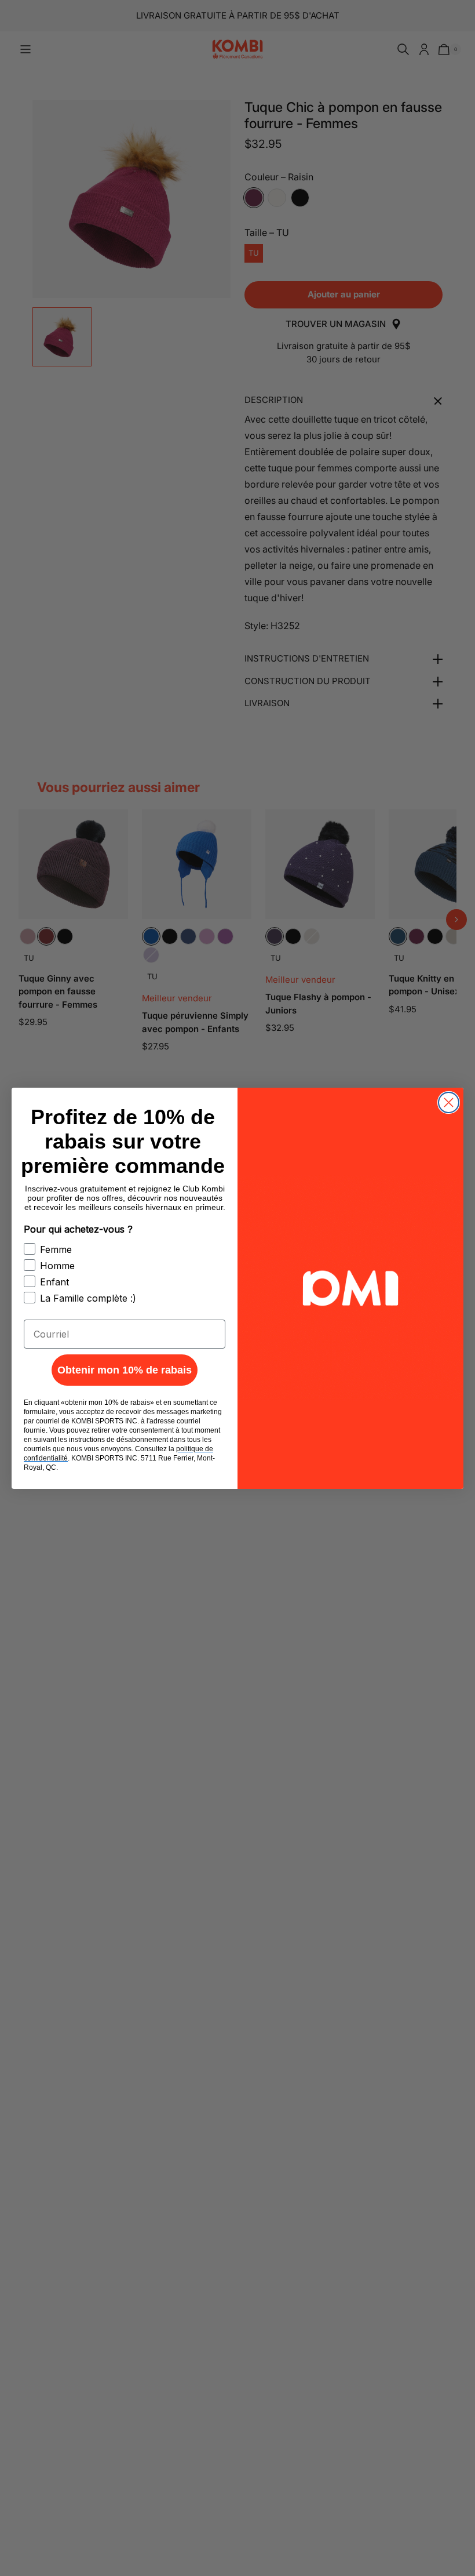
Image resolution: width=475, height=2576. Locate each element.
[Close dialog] (449, 1102)
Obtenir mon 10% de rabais (125, 1370)
